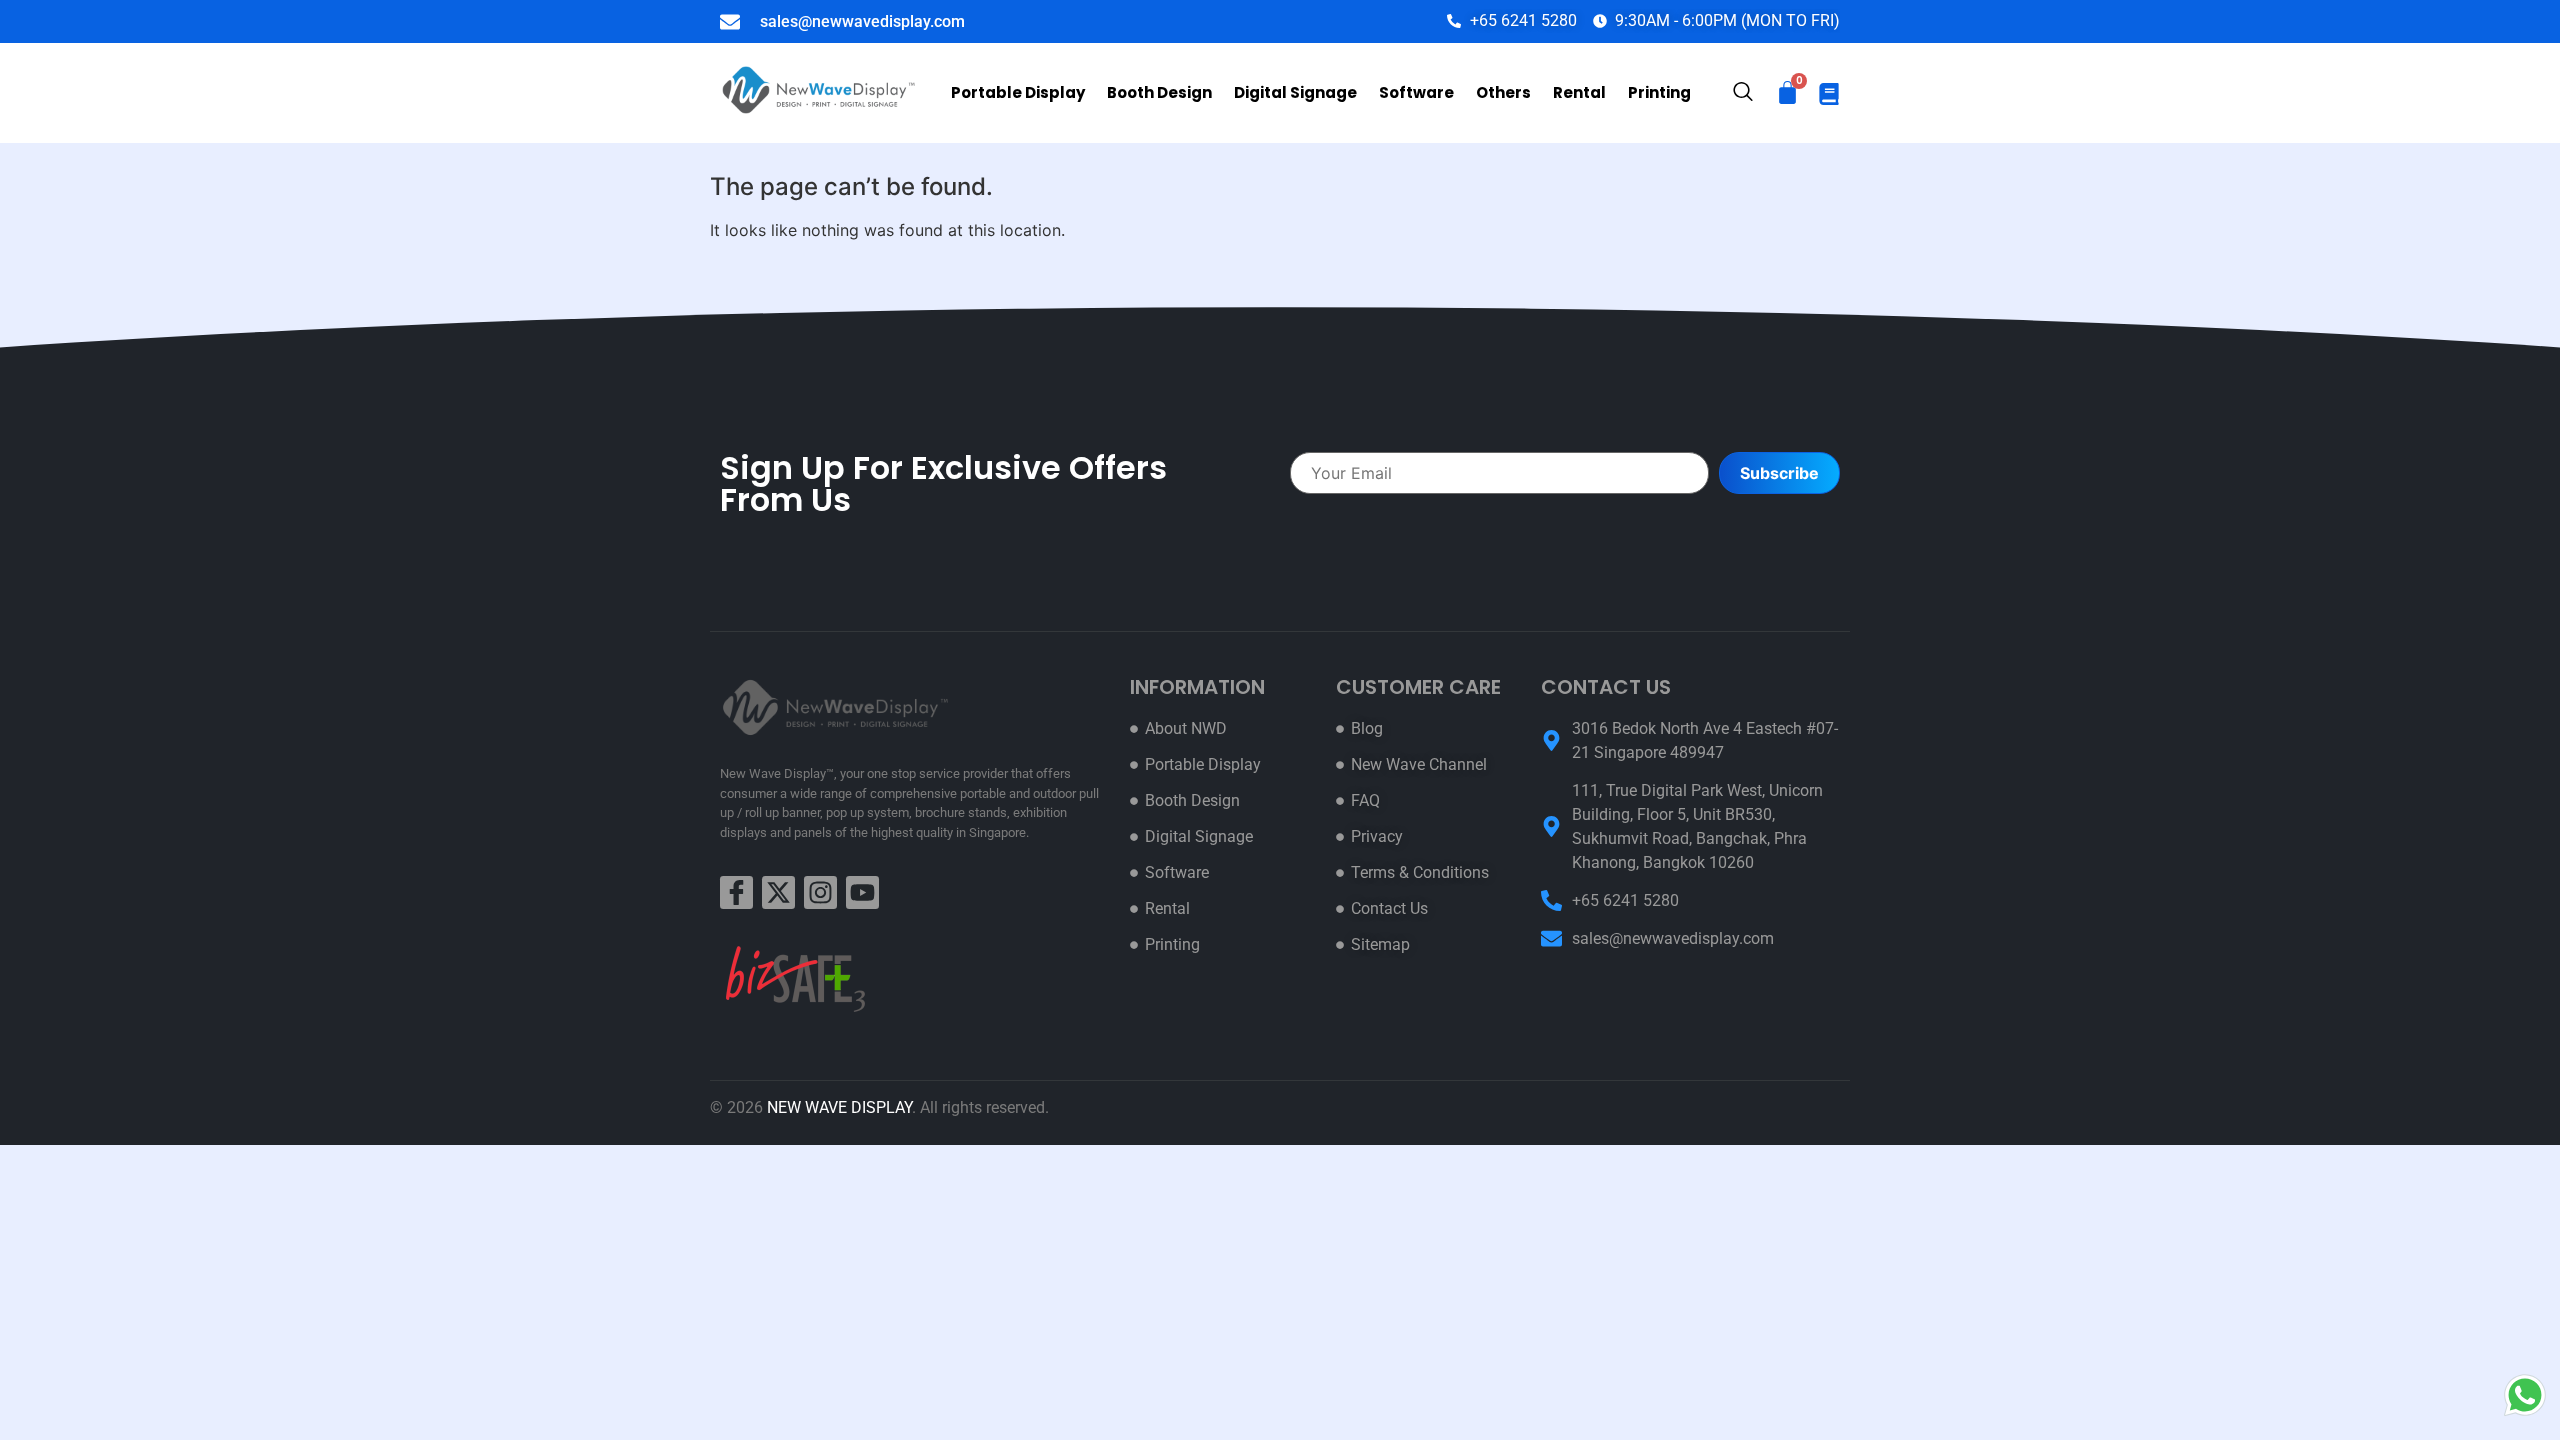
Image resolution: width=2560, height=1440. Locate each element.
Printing (1659, 92)
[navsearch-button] (1743, 93)
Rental (1579, 92)
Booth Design (1159, 92)
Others (1503, 92)
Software (1416, 92)
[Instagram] (820, 892)
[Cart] (1787, 92)
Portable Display (1018, 92)
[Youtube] (862, 892)
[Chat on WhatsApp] (2525, 1395)
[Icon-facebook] (736, 892)
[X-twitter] (778, 892)
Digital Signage (1295, 92)
